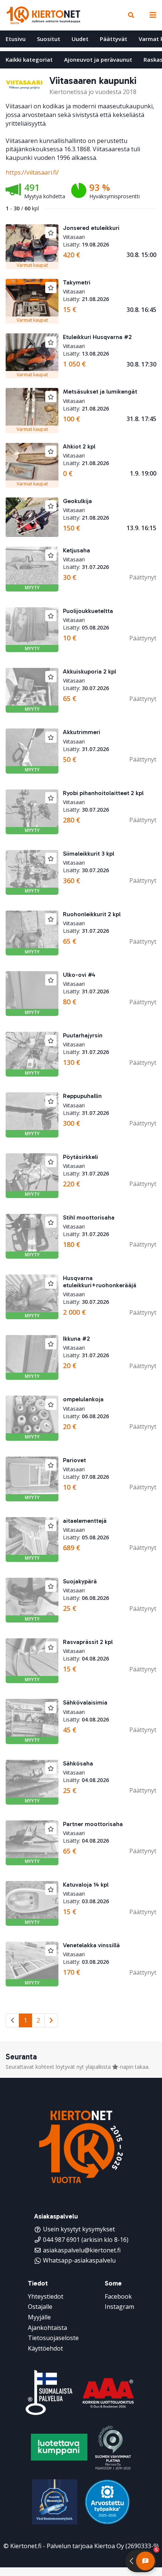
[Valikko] (151, 15)
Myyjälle (39, 2317)
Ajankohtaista (47, 2328)
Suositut (49, 39)
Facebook (118, 2296)
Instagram (119, 2307)
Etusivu (16, 39)
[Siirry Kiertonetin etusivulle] (43, 15)
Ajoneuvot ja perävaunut (98, 59)
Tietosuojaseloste (53, 2338)
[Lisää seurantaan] (51, 233)
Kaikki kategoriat (29, 59)
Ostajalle (40, 2307)
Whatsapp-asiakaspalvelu (79, 2260)
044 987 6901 (61, 2240)
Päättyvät (114, 39)
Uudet (80, 39)
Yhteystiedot (46, 2296)
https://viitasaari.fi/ (32, 172)
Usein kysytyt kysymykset (79, 2229)
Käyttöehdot (45, 2348)
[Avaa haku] (131, 15)
